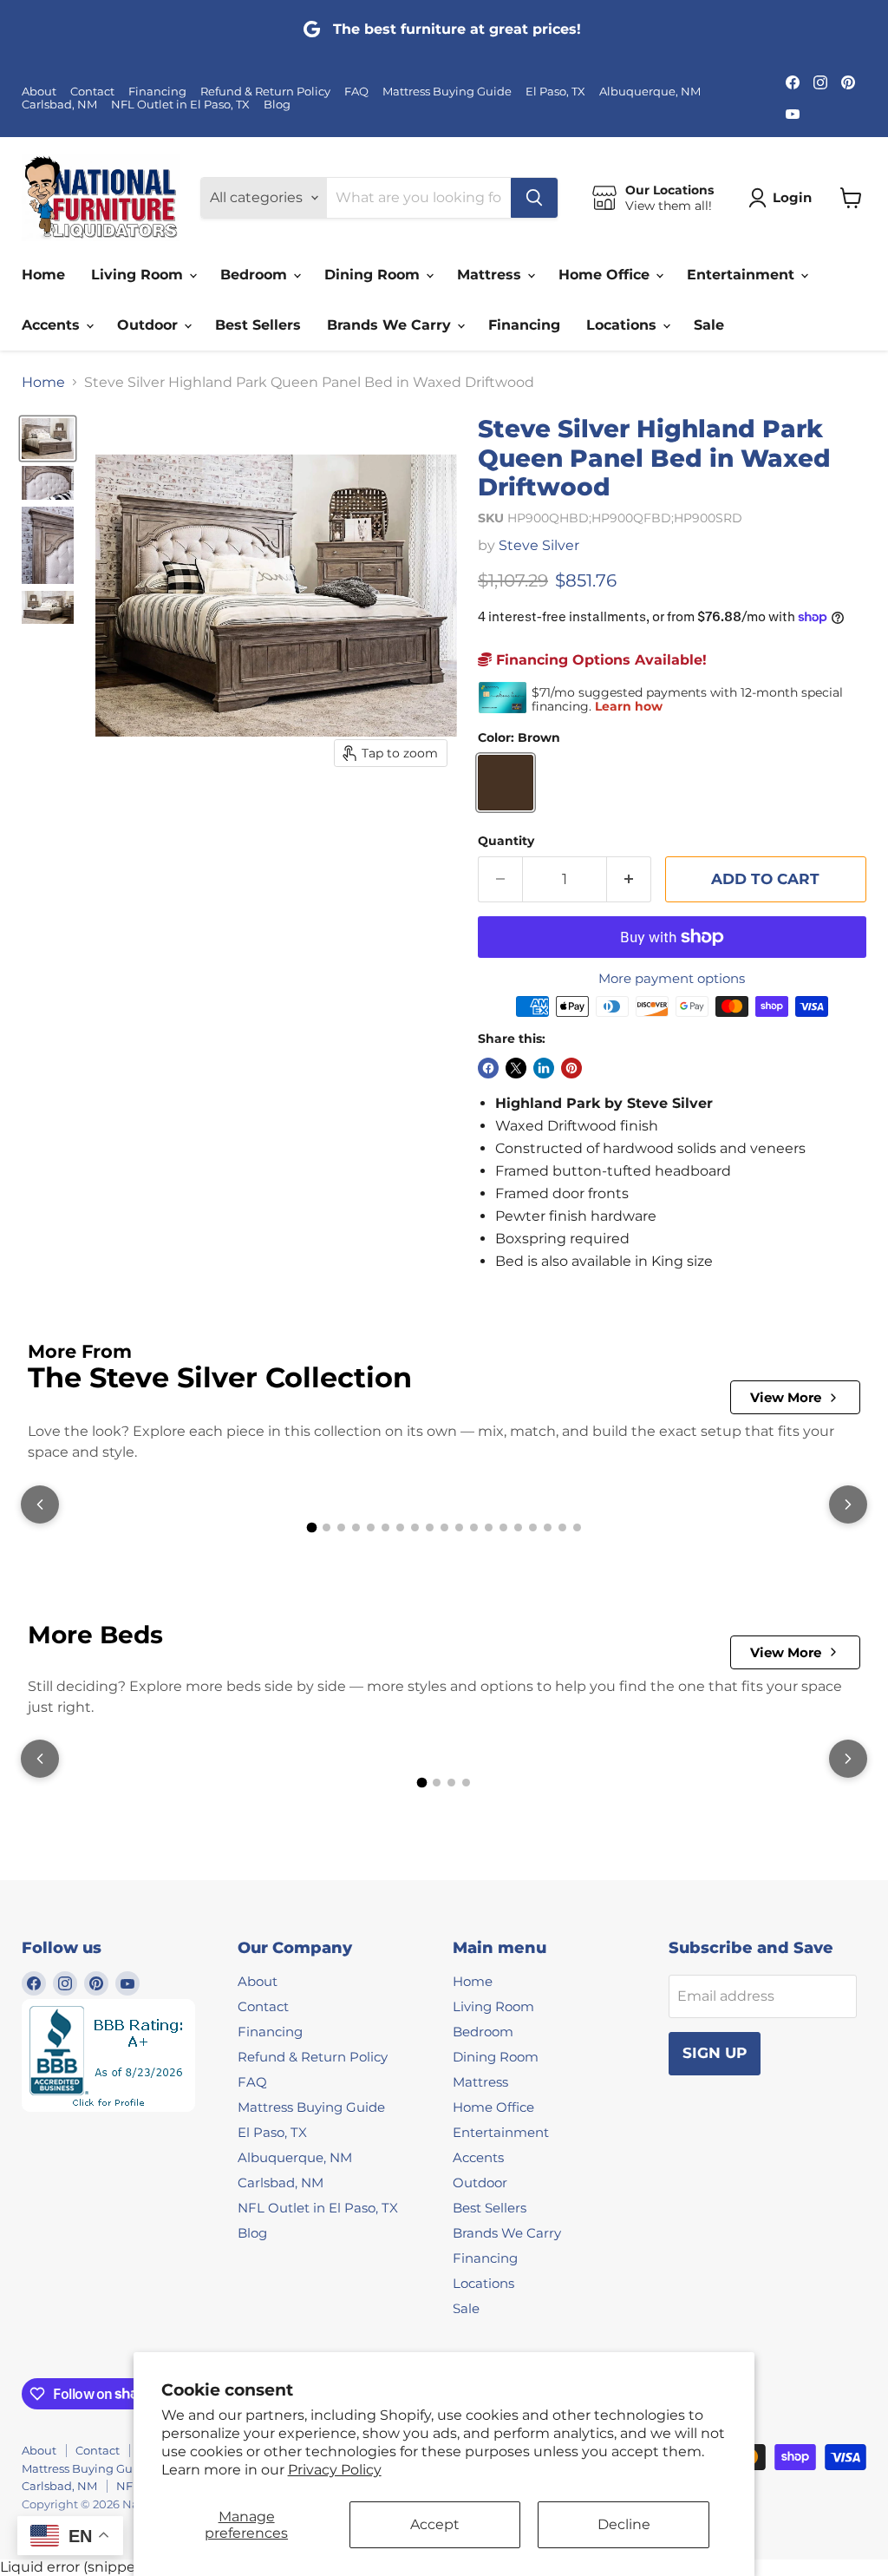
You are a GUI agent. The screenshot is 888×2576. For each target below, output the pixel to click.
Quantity (506, 841)
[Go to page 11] (459, 1527)
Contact (92, 92)
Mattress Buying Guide (447, 92)
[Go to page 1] (311, 1528)
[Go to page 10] (444, 1527)
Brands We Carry (391, 325)
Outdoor (150, 325)
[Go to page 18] (562, 1527)
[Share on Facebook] (488, 1068)
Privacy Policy (335, 2470)
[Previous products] (40, 1504)
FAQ (356, 92)
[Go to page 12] (474, 1527)
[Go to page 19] (577, 1527)
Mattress (491, 275)
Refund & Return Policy (265, 92)
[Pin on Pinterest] (571, 1068)
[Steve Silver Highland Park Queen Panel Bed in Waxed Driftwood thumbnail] (48, 438)
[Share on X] (516, 1068)
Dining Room (374, 275)
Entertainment (743, 275)
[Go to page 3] (341, 1527)
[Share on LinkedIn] (544, 1068)
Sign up (715, 2053)
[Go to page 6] (385, 1527)
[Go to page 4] (356, 1527)
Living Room (139, 275)
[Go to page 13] (489, 1527)
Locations (624, 325)
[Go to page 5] (371, 1527)
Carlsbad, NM (59, 105)
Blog (277, 105)
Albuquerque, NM (650, 92)
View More (786, 1397)
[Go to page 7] (400, 1527)
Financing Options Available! (599, 660)
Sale (709, 325)
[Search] (534, 198)
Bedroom (256, 275)
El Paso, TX (555, 92)
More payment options (672, 978)
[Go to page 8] (415, 1527)
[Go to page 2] (326, 1527)
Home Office (606, 275)
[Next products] (848, 1504)
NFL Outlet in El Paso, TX (180, 105)
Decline (624, 2524)
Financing (157, 92)
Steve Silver (539, 545)
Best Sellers (258, 325)
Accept (435, 2524)
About (39, 92)
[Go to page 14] (503, 1527)
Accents (53, 325)
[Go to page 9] (430, 1527)
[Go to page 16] (533, 1527)
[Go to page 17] (548, 1527)
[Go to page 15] (518, 1527)
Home (43, 275)
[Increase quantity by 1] (629, 880)
